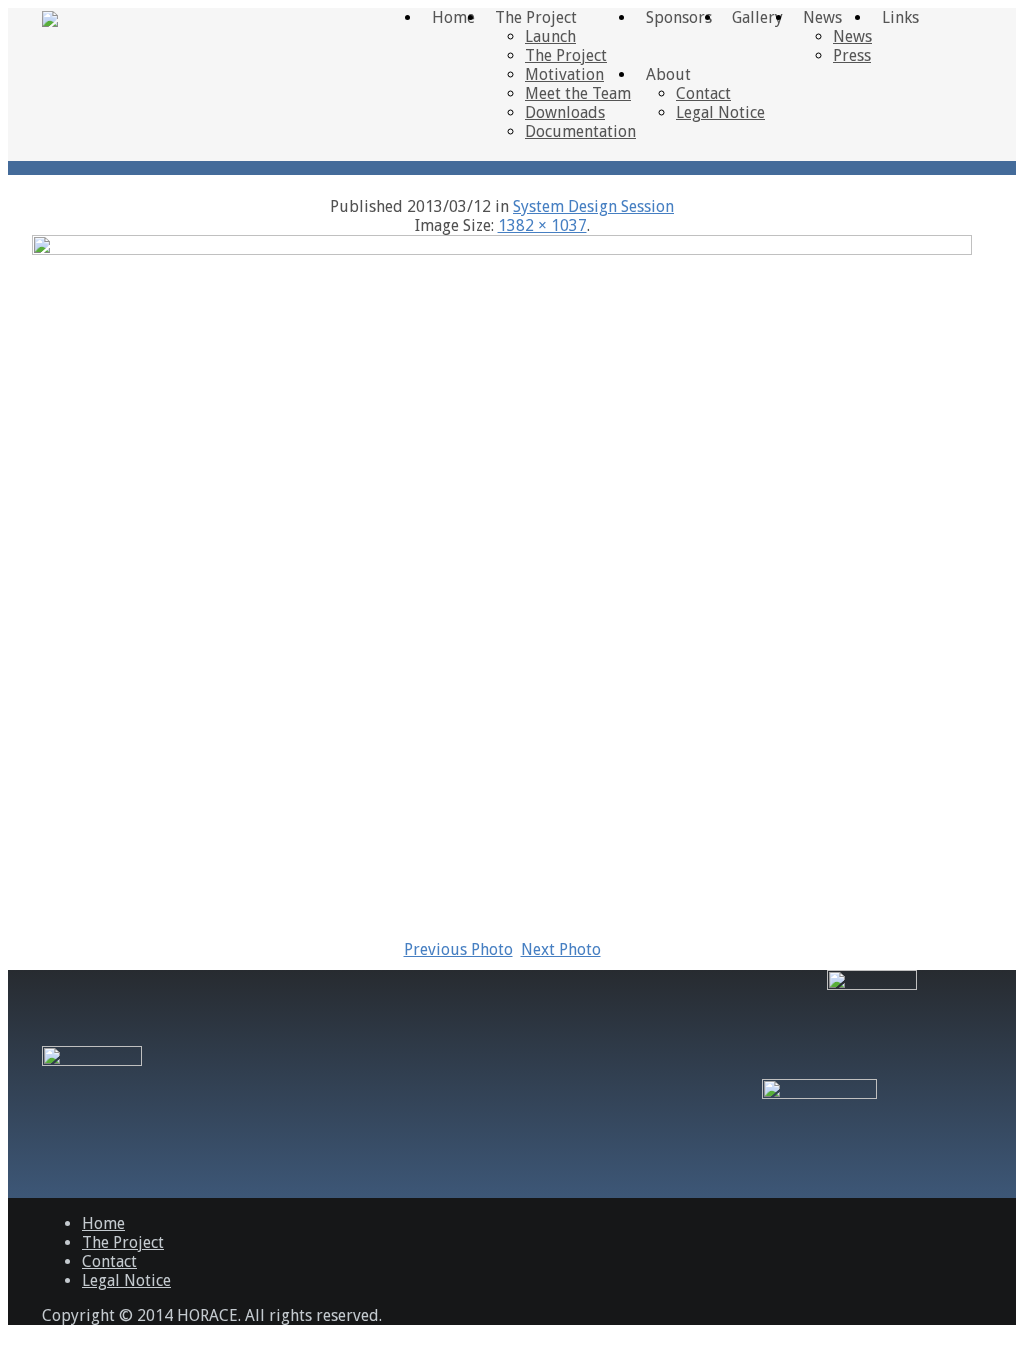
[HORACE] (50, 17)
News (852, 36)
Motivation (564, 74)
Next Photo (561, 949)
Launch (550, 36)
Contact (703, 93)
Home (103, 1223)
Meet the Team (578, 93)
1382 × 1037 (542, 225)
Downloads (565, 112)
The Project (566, 55)
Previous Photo (458, 949)
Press (852, 55)
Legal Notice (720, 112)
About (668, 74)
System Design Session (593, 206)
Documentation (580, 131)
